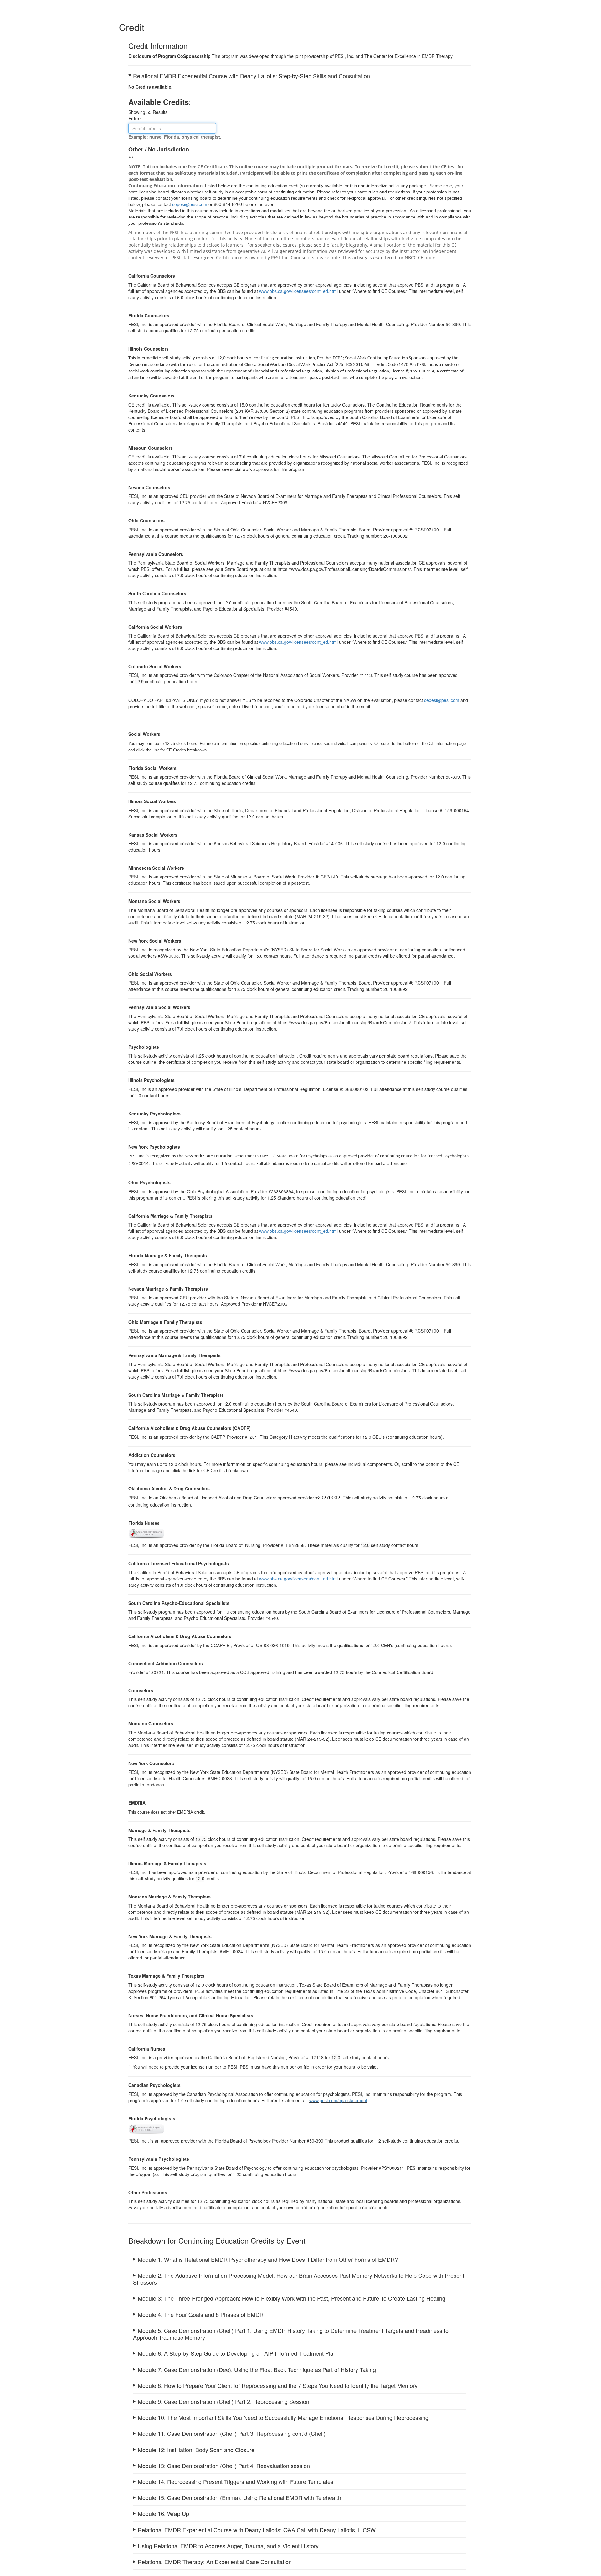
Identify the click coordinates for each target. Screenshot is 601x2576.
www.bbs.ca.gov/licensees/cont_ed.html (298, 291)
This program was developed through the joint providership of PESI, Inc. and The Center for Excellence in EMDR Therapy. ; (300, 2261)
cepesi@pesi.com (442, 700)
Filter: (136, 118)
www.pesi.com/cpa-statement (338, 2100)
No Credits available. (150, 87)
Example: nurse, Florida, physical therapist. (175, 137)
